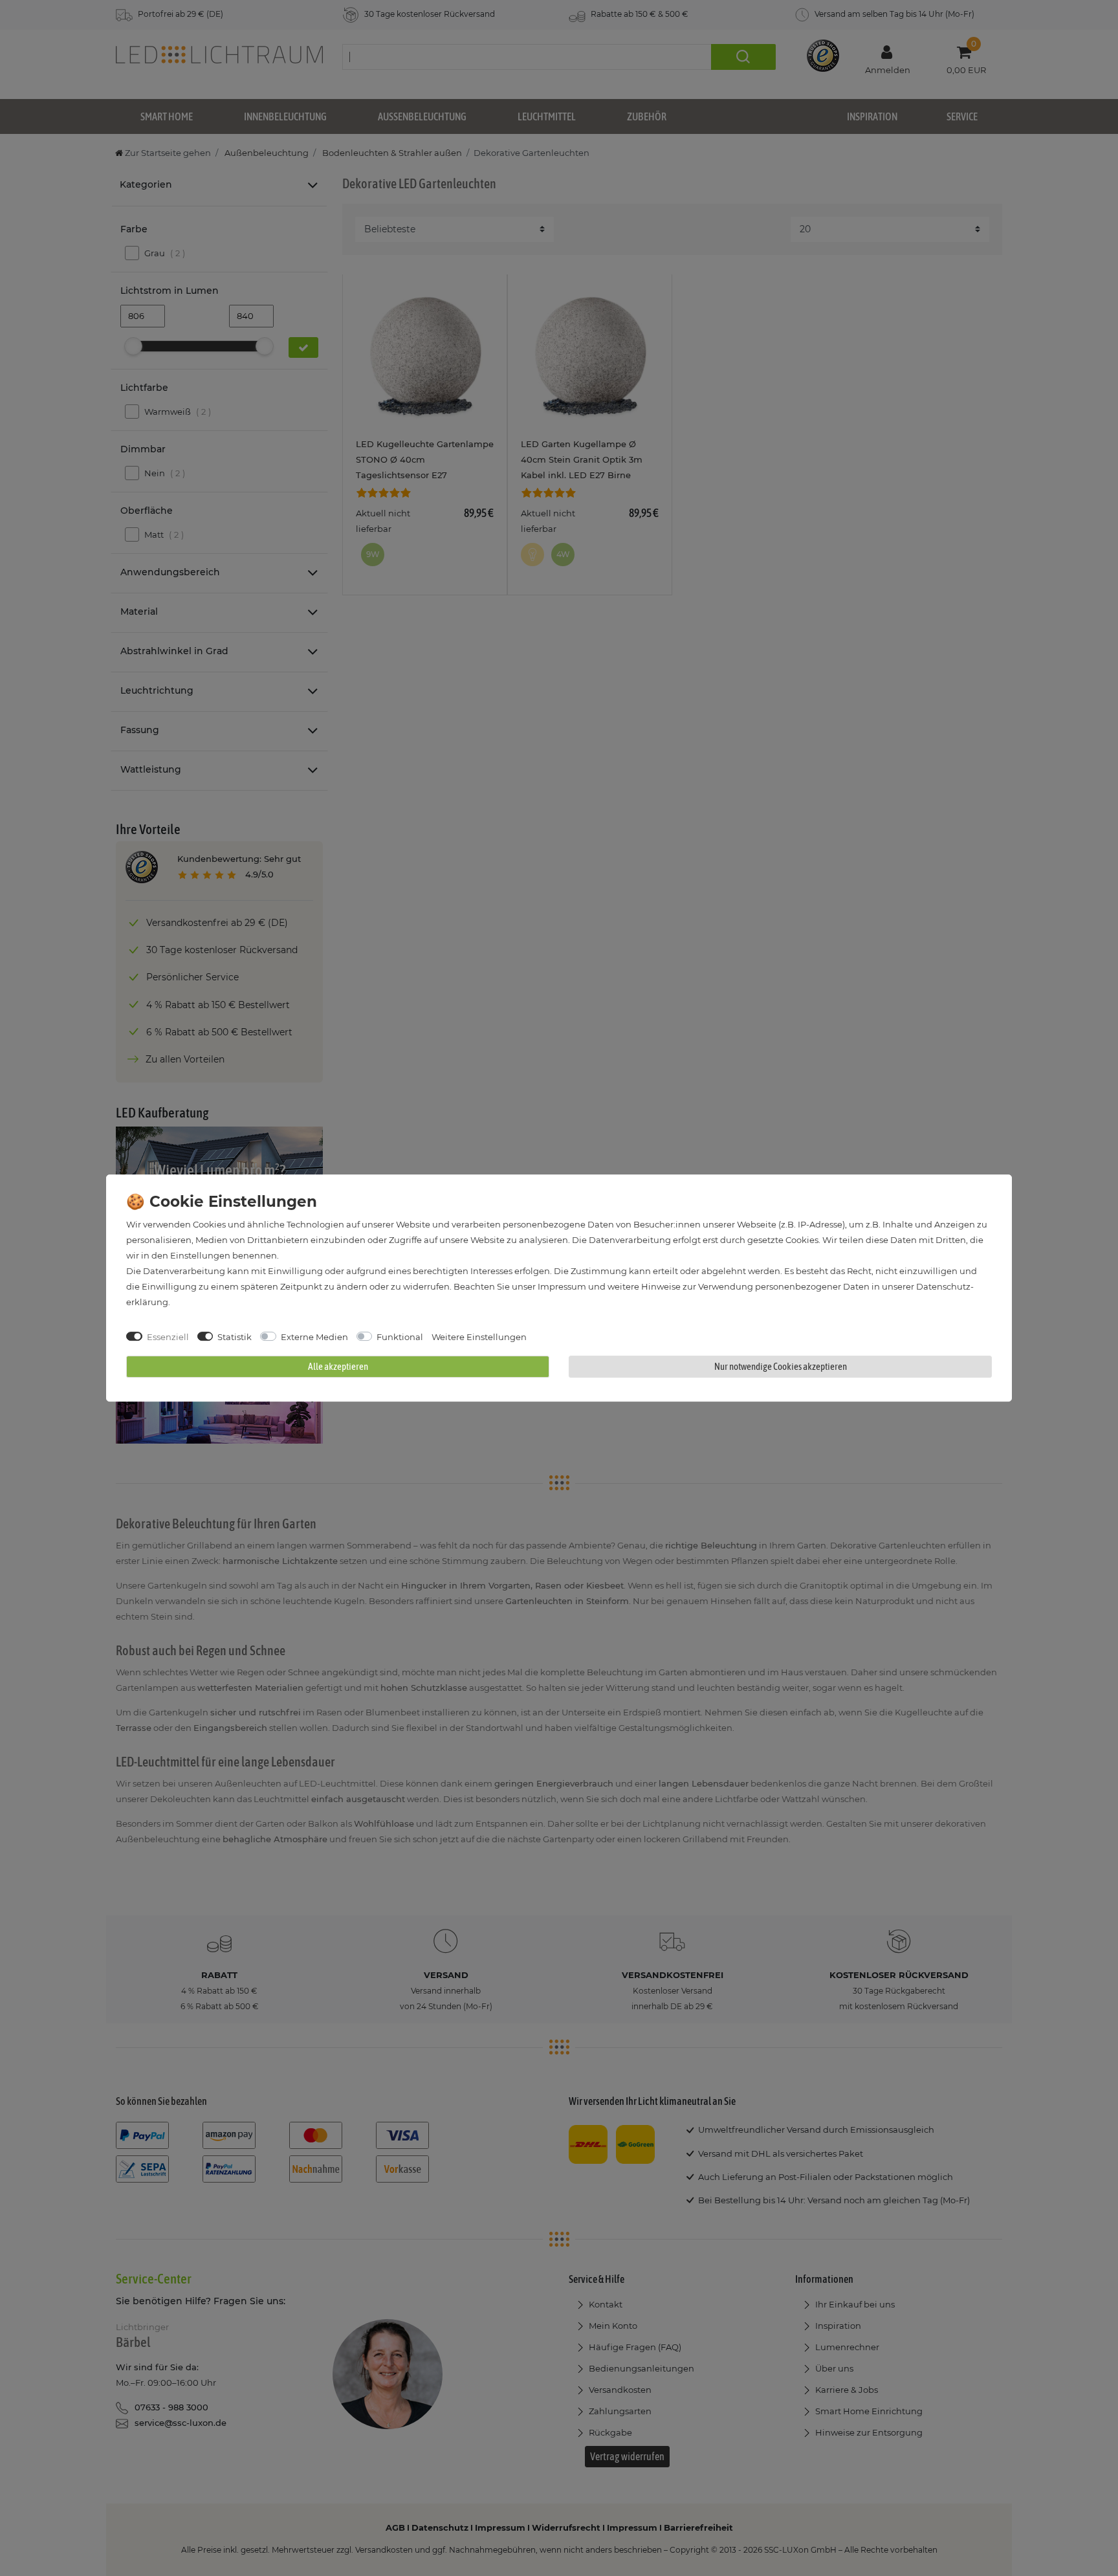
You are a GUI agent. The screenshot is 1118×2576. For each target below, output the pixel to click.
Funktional (400, 1337)
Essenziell (168, 1337)
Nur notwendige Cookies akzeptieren (781, 1366)
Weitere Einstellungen (479, 1337)
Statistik (235, 1337)
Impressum (562, 1286)
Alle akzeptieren (338, 1366)
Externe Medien (314, 1337)
